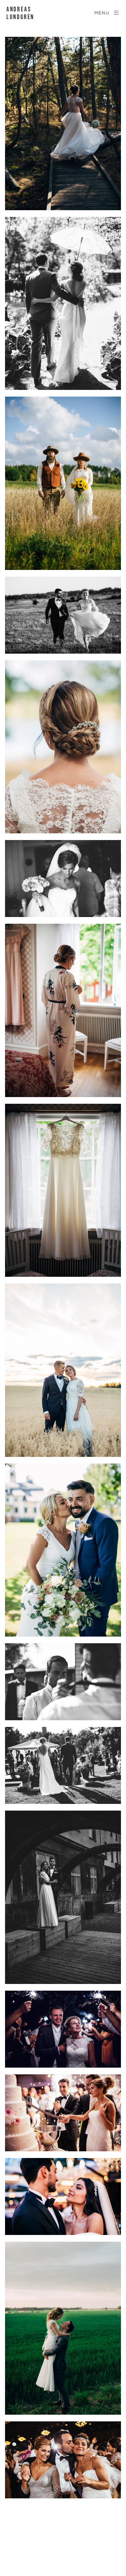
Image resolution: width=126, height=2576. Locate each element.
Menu (102, 13)
